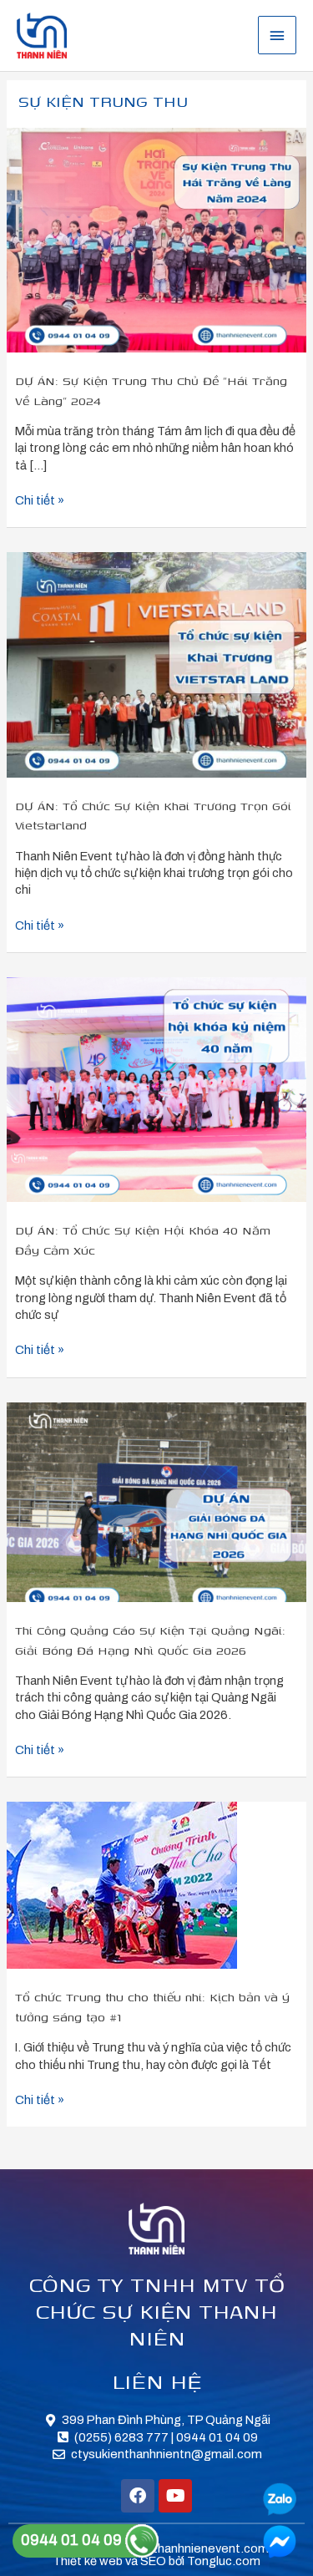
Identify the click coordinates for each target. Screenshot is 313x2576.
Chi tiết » (40, 499)
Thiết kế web (88, 2561)
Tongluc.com (224, 2561)
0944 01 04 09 (73, 2540)
